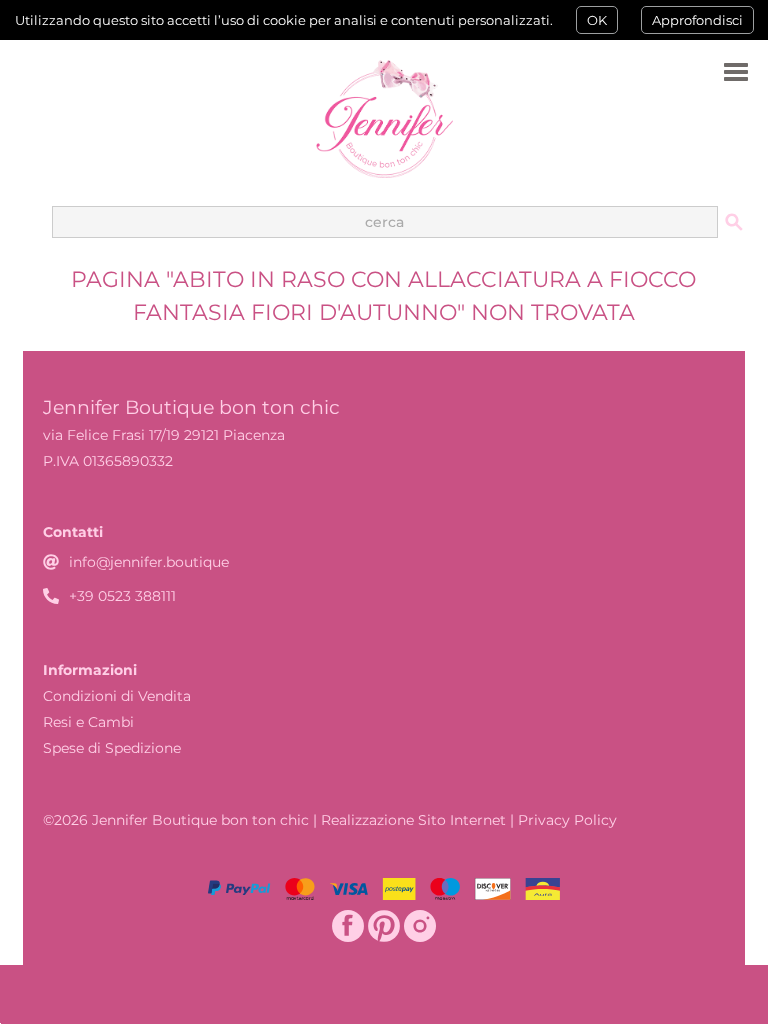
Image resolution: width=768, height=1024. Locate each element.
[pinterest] (384, 926)
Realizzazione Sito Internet (413, 820)
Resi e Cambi (88, 722)
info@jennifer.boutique (149, 562)
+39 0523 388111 (122, 596)
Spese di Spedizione (112, 748)
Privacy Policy (567, 820)
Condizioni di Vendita (117, 696)
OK (597, 20)
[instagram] (420, 926)
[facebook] (348, 926)
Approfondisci (697, 20)
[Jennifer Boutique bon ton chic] (384, 119)
